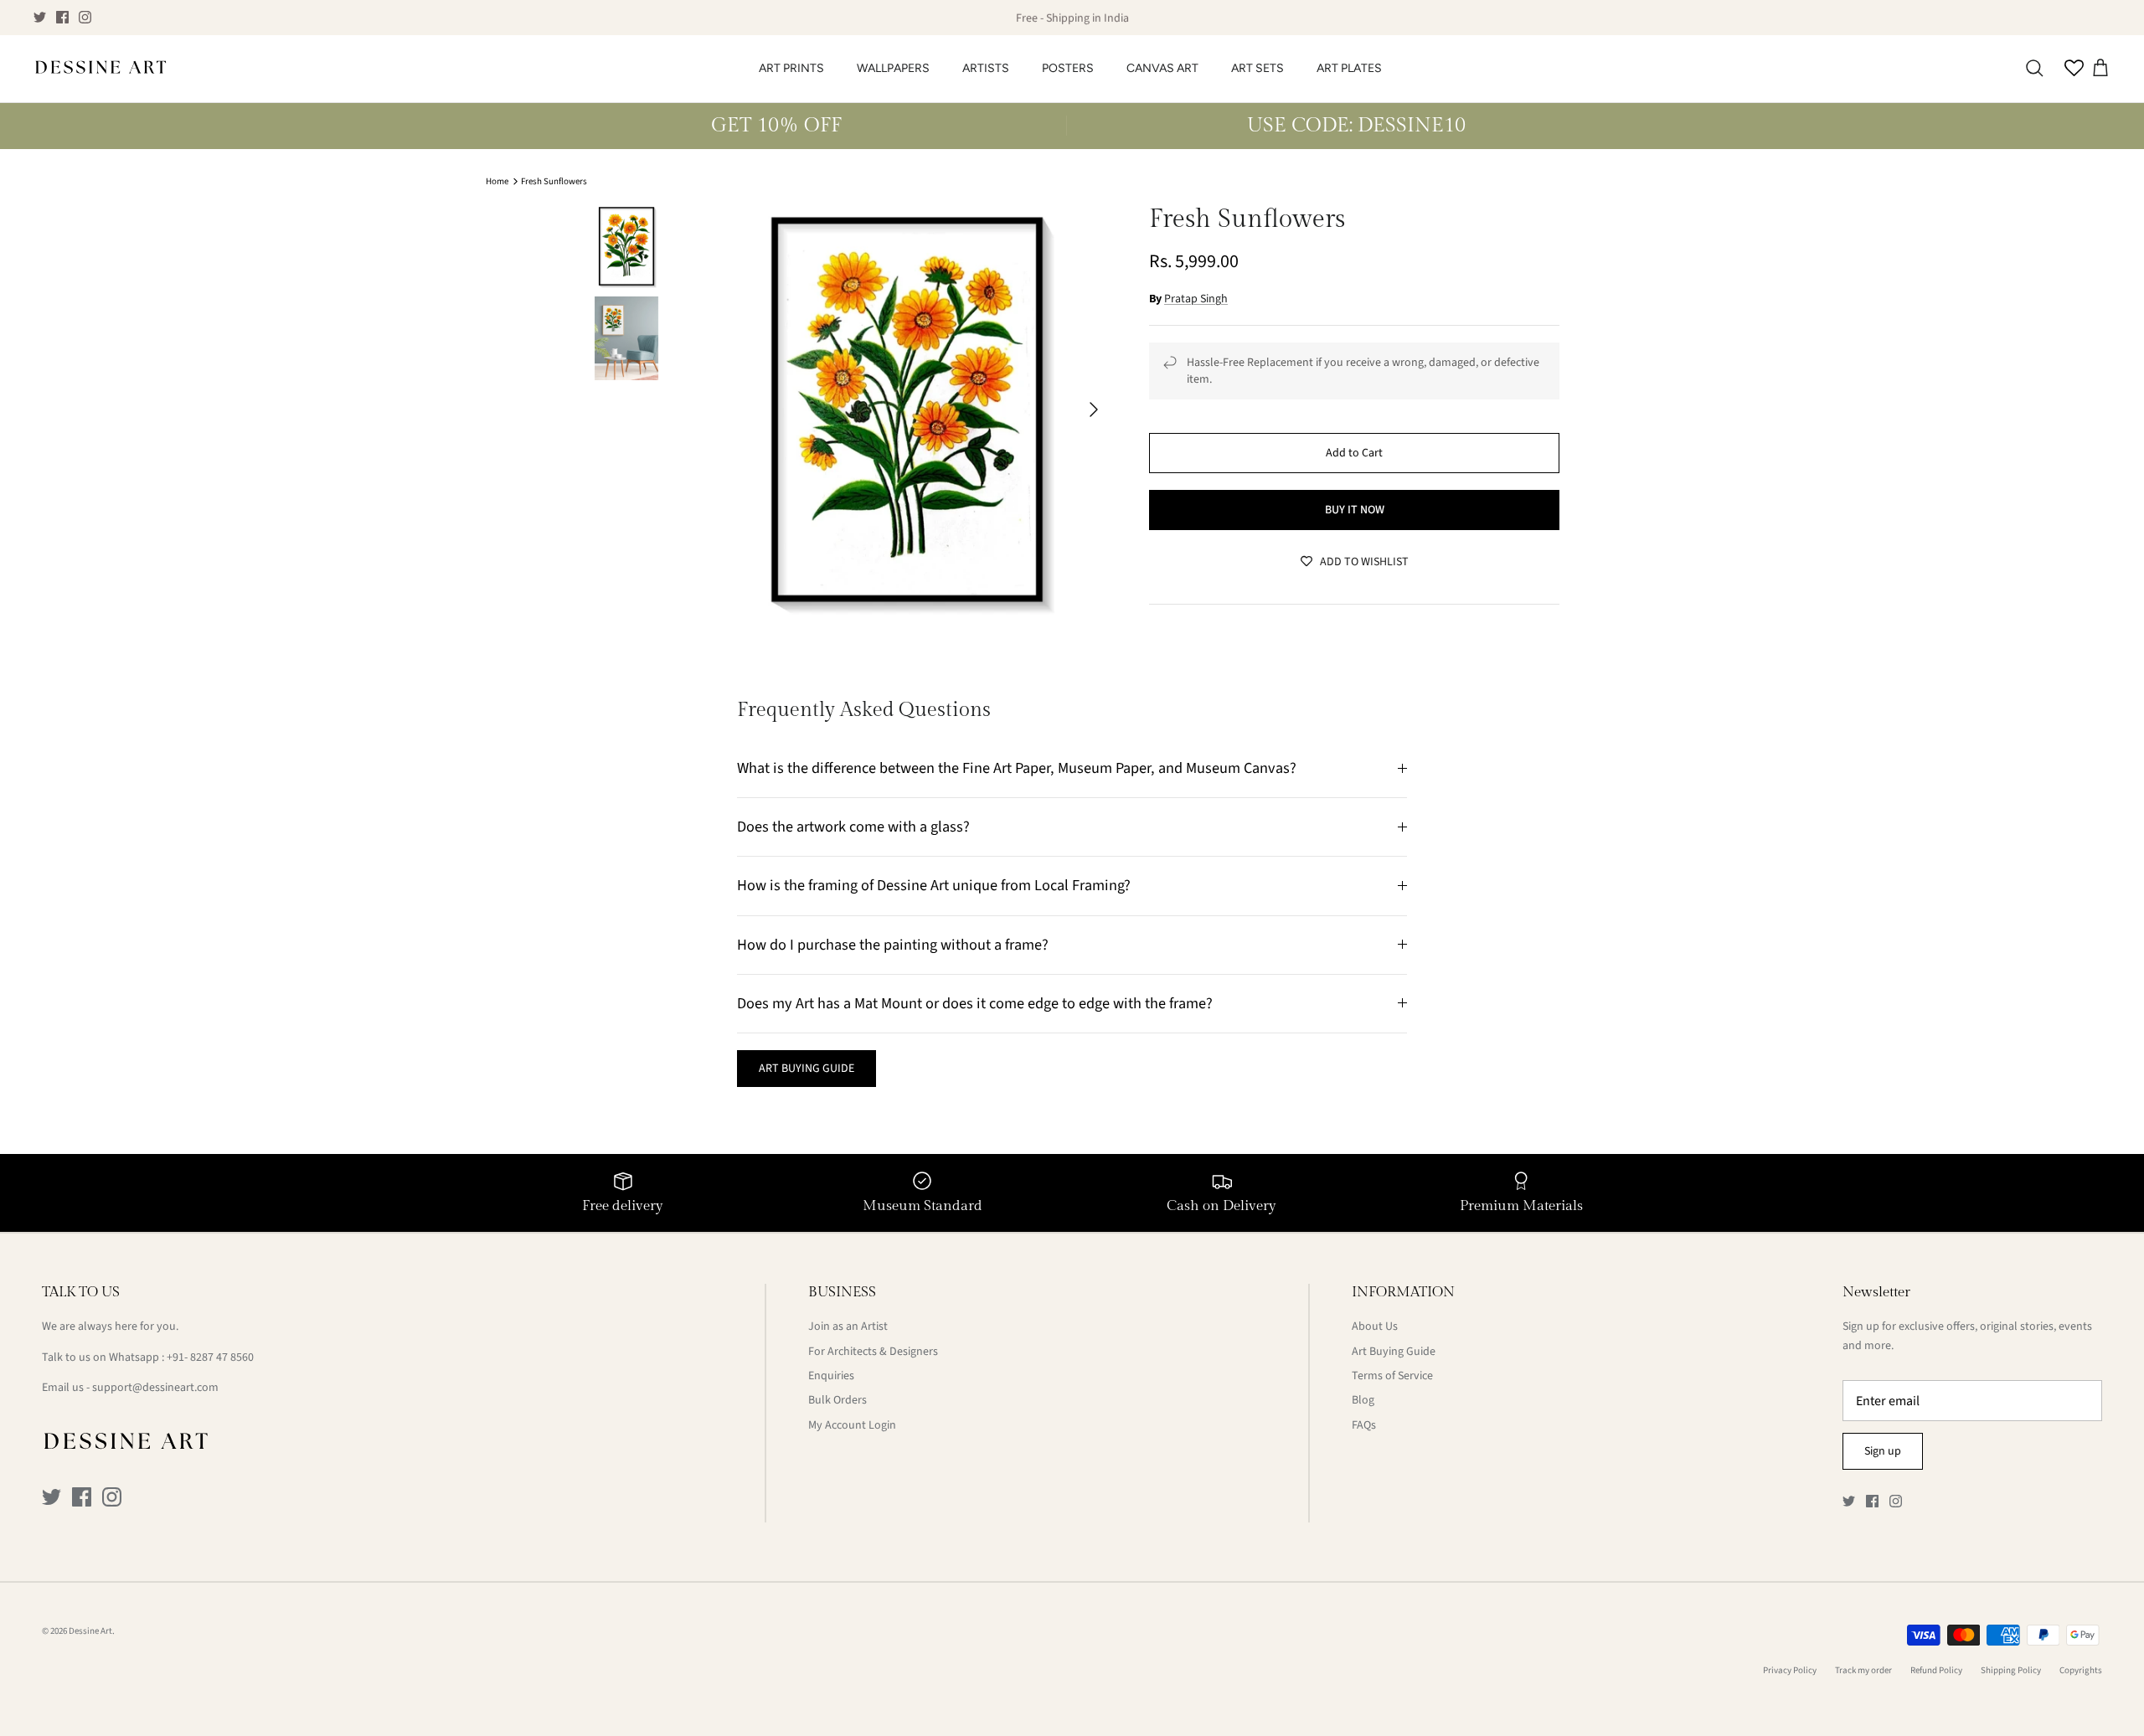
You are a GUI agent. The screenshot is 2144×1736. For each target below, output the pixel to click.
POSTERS (1068, 68)
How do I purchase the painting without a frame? (893, 945)
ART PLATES (1349, 68)
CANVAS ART (1162, 68)
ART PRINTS (791, 68)
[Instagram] (85, 17)
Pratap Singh (1196, 299)
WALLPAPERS (893, 68)
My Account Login (852, 1425)
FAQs (1364, 1425)
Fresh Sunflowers (554, 181)
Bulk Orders (837, 1400)
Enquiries (831, 1376)
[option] (907, 410)
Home (497, 181)
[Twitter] (40, 17)
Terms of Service (1392, 1376)
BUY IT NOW (1355, 510)
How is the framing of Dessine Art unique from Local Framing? (934, 885)
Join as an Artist (848, 1326)
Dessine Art (90, 1631)
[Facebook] (62, 17)
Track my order (1863, 1670)
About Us (1375, 1326)
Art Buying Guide (1394, 1352)
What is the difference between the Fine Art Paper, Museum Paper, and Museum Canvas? (1017, 768)
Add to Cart (1354, 453)
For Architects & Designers (873, 1352)
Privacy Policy (1790, 1670)
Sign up (1883, 1451)
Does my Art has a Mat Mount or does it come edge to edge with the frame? (975, 1003)
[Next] (1094, 410)
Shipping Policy (2011, 1670)
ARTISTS (986, 68)
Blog (1363, 1400)
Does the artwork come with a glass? (853, 827)
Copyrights (2081, 1670)
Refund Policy (1936, 1670)
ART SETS (1258, 68)
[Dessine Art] (100, 69)
